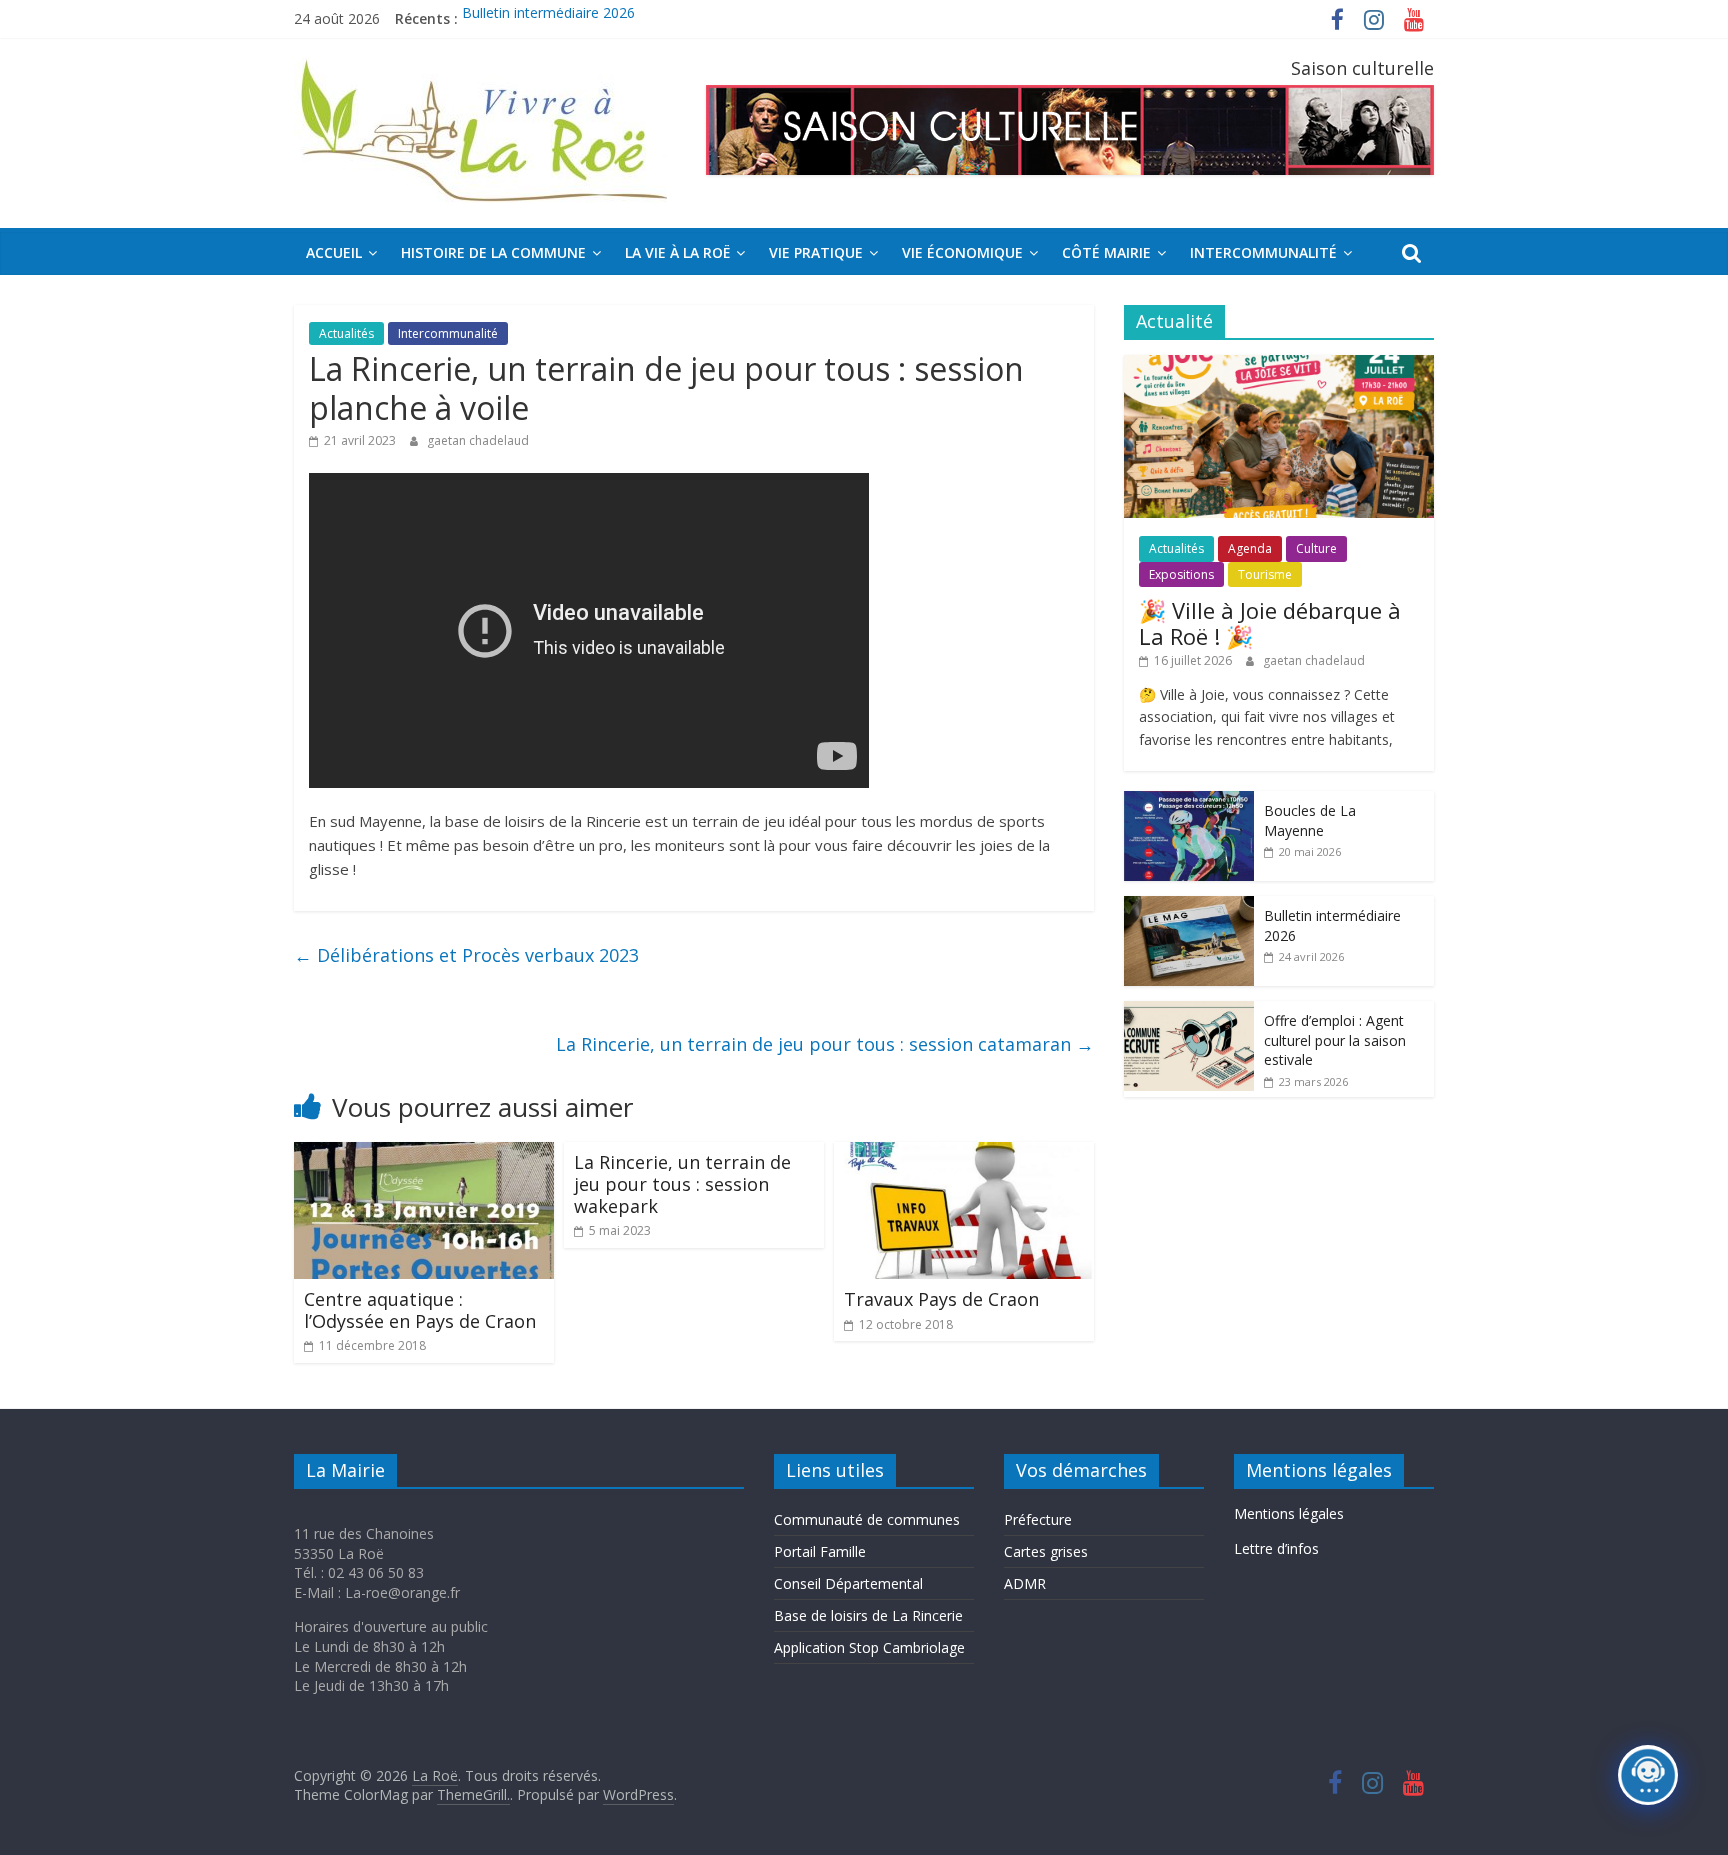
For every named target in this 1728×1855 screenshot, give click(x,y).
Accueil (334, 252)
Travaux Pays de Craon (941, 1299)
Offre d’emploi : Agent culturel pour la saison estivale (1335, 1040)
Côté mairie (1106, 252)
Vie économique (962, 252)
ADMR (1025, 1583)
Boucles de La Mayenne (1310, 820)
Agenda (1250, 548)
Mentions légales (1289, 1513)
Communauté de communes (867, 1519)
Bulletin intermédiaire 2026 (548, 18)
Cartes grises (1046, 1551)
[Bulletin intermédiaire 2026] (1189, 906)
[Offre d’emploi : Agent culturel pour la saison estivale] (1189, 1011)
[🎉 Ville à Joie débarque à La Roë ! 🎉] (1279, 365)
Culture (1316, 548)
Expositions (1181, 574)
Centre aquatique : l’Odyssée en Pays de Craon (420, 1310)
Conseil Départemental (848, 1583)
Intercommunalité (1263, 252)
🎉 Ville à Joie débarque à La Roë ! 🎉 (1270, 623)
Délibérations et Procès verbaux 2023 (466, 955)
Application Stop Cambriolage (869, 1647)
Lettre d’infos (1276, 1548)
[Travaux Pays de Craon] (964, 1154)
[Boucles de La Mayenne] (1189, 801)
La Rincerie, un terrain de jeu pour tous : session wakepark (682, 1183)
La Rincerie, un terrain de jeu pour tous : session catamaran (825, 1044)
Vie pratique (816, 252)
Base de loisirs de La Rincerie (868, 1615)
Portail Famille (820, 1551)
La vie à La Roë (677, 252)
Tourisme (1265, 574)
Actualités (346, 333)
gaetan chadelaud (478, 440)
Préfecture (1038, 1519)
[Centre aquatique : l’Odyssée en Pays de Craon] (424, 1154)
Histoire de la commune (493, 252)
